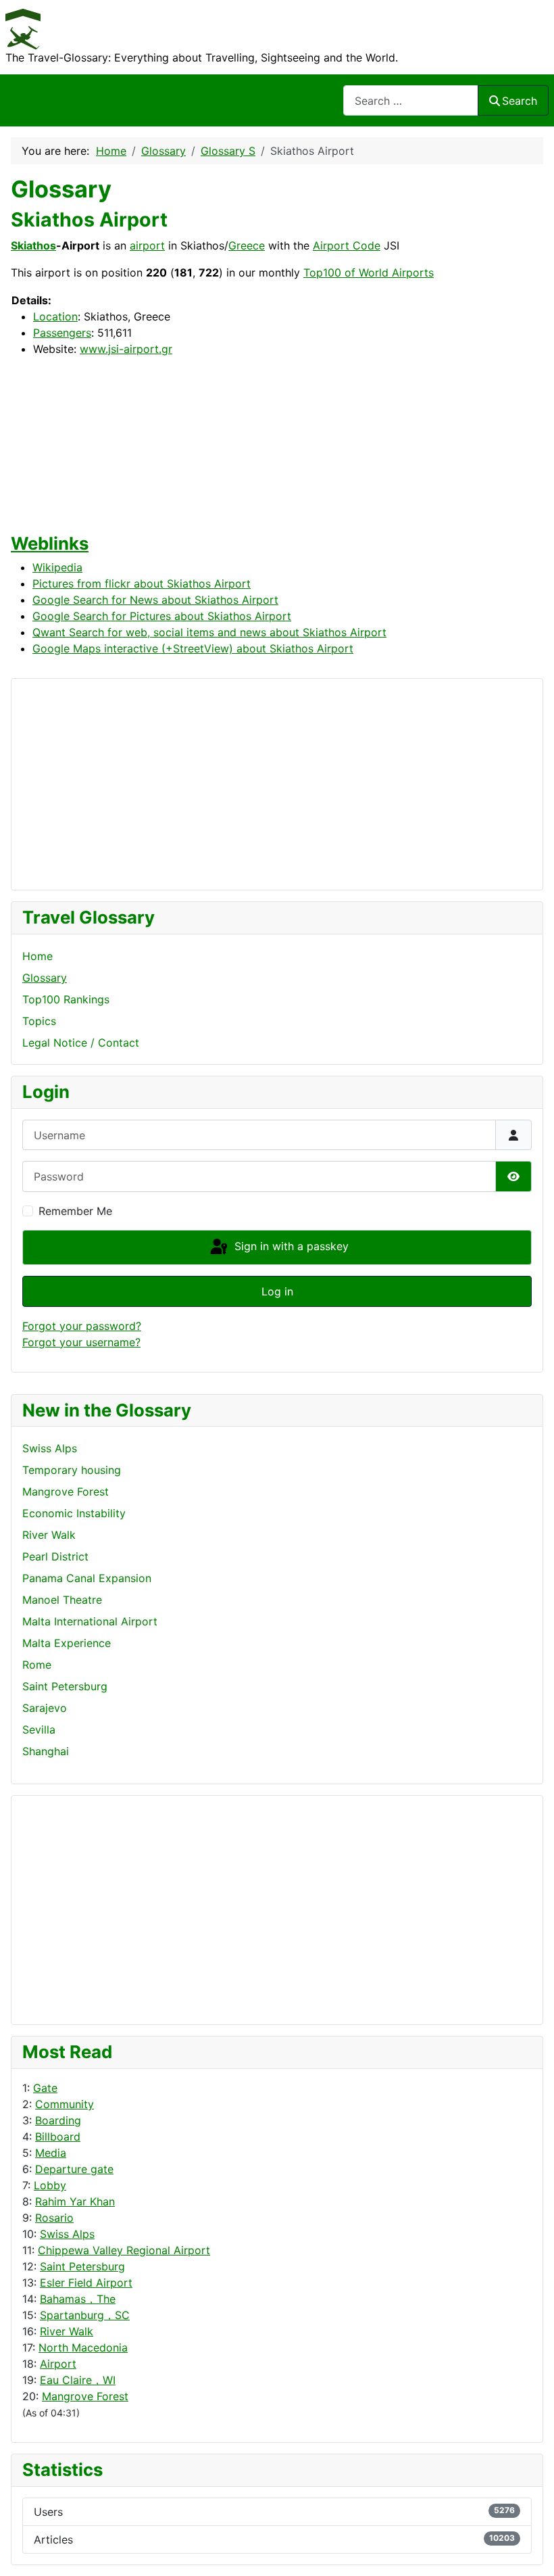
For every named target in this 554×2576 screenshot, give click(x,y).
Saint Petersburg (82, 2266)
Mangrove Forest (85, 2396)
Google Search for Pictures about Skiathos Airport (162, 616)
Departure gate (74, 2169)
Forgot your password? (82, 1326)
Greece (247, 245)
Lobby (50, 2185)
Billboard (58, 2137)
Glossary (45, 978)
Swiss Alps (67, 2234)
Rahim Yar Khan (75, 2201)
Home (37, 956)
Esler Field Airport (86, 2283)
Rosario (54, 2218)
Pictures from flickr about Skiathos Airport (142, 583)
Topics (39, 1021)
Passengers (62, 333)
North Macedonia (83, 2347)
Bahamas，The (78, 2299)
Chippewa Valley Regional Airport (124, 2250)
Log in (277, 1291)
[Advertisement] (76, 1908)
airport (147, 245)
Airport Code (347, 245)
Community (65, 2104)
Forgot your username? (81, 1342)
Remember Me (75, 1211)
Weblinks (50, 543)
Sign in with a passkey (290, 1246)
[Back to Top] (530, 2551)
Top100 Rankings (66, 999)
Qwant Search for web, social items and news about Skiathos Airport (209, 632)
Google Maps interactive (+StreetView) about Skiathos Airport (193, 648)
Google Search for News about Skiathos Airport (155, 600)
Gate (45, 2088)
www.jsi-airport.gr (126, 349)
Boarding (58, 2120)
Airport (58, 2364)
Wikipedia (57, 567)
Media (51, 2153)
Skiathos (33, 245)
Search (520, 101)
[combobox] (411, 100)
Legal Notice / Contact (81, 1043)
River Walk (67, 2331)
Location (55, 316)
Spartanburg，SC (85, 2315)
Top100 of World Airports (369, 272)
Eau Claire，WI (78, 2380)
